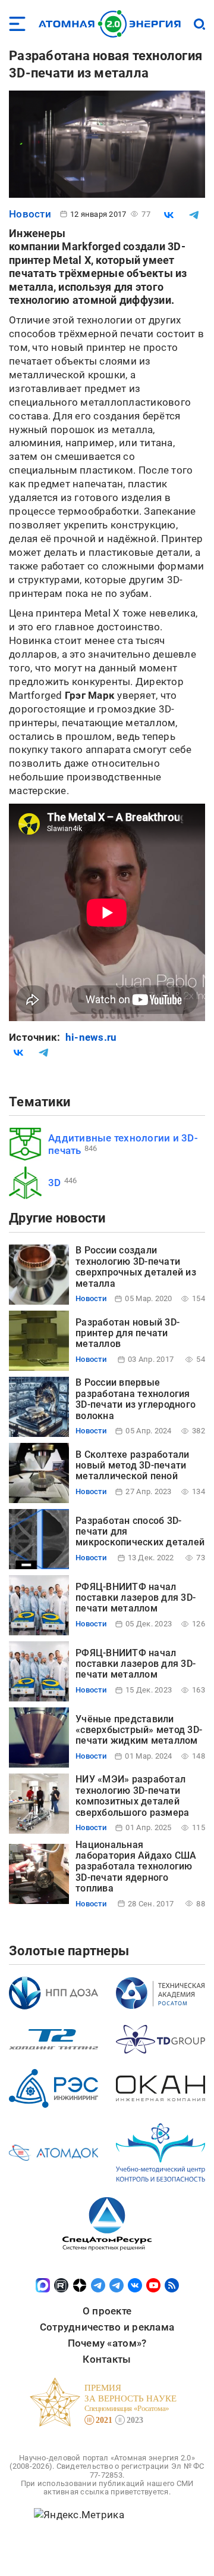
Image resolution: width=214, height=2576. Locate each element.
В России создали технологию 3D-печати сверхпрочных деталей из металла (136, 1267)
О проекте (107, 2311)
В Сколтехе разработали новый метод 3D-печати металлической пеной (133, 1466)
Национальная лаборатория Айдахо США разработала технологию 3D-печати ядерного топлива (136, 1867)
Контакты (107, 2359)
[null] (169, 215)
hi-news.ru (91, 1037)
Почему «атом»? (107, 2343)
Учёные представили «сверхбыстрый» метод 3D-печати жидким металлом (139, 1730)
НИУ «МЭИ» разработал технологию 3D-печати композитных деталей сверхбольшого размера (132, 1796)
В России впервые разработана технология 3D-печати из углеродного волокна (136, 1399)
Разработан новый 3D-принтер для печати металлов (128, 1333)
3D (55, 1183)
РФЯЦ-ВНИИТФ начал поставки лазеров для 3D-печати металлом (136, 1598)
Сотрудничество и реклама (107, 2327)
